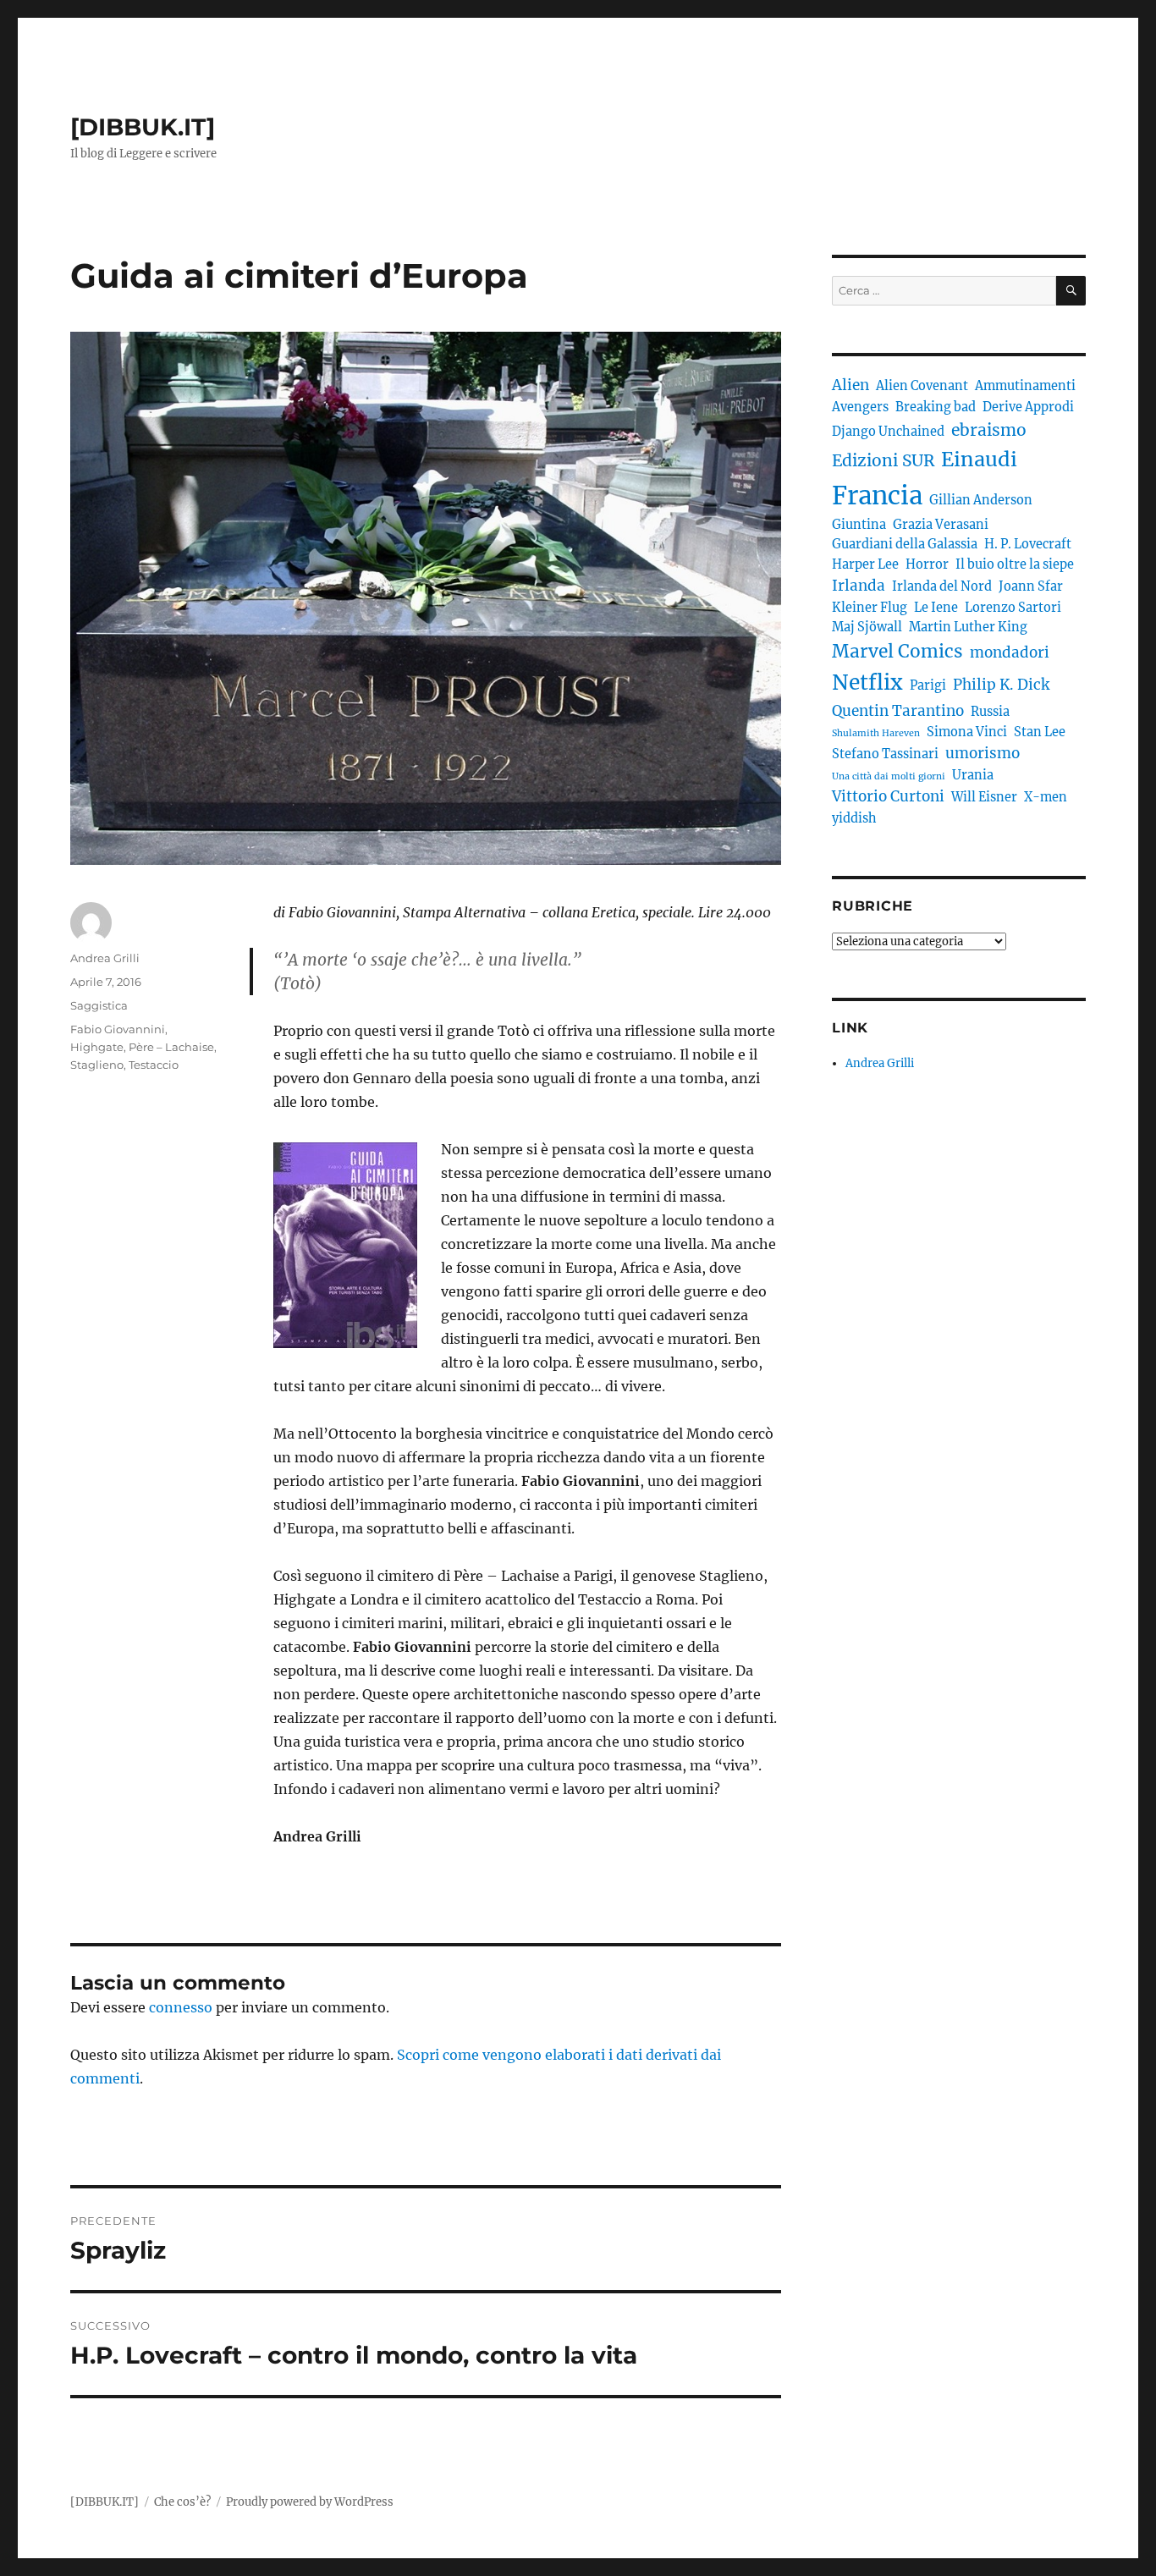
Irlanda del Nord (942, 586)
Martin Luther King (968, 627)
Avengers (860, 407)
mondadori (1010, 652)
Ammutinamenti (1025, 386)
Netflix (867, 683)
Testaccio (154, 1065)
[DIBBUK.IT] (143, 127)
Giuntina (859, 525)
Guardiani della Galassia (905, 544)
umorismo (983, 753)
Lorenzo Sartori (1013, 608)
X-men (1046, 797)
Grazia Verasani (941, 525)
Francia (877, 495)
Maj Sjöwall (867, 627)
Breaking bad (936, 407)
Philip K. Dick (1001, 685)
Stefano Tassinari (885, 754)
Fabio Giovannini (118, 1029)
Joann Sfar (1031, 586)
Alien (850, 385)
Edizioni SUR (883, 460)
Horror (927, 564)
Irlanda (859, 586)
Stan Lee (1040, 732)
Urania (973, 775)
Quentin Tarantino (898, 711)
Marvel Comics (897, 651)
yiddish (854, 818)
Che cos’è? (182, 2502)
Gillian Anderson (981, 500)
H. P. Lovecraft (1028, 544)
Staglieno (97, 1065)
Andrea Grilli (105, 958)
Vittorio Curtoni (888, 796)
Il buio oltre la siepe (1015, 564)
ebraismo (989, 430)
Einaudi (979, 459)
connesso (181, 2007)
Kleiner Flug (870, 608)
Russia (990, 712)
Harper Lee (865, 564)
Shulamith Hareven (876, 733)
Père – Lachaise (171, 1047)
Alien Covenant (922, 386)
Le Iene (936, 608)
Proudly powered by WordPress (310, 2502)
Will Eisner (984, 797)
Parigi (928, 685)
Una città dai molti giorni (889, 776)
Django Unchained (888, 432)
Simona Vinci (967, 732)
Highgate (97, 1047)
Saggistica (99, 1005)
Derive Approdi (1028, 407)
